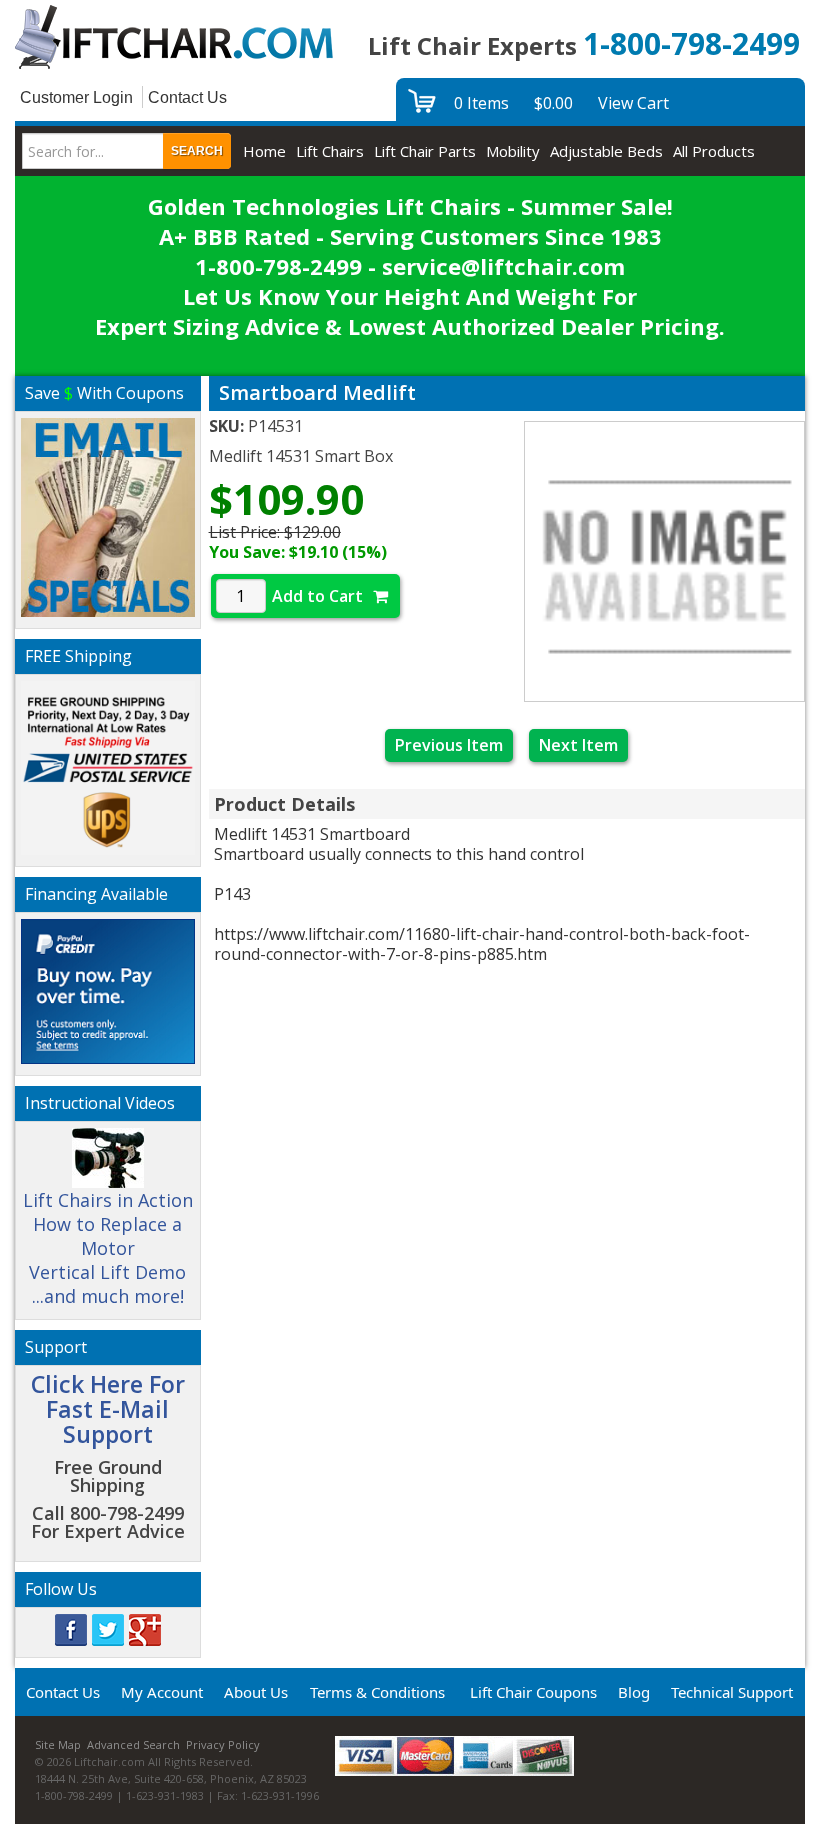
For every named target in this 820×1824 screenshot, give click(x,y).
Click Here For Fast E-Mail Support (108, 1409)
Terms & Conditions (377, 1692)
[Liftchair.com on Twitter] (108, 1627)
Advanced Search (133, 1744)
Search (197, 151)
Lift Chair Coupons (533, 1692)
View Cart (633, 103)
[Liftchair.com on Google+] (145, 1627)
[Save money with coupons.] (108, 514)
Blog (634, 1692)
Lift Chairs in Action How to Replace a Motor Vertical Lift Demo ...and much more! (108, 1248)
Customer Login (76, 97)
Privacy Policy (223, 1744)
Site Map (58, 1744)
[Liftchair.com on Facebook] (71, 1627)
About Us (256, 1692)
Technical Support (732, 1692)
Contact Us (187, 97)
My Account (162, 1692)
